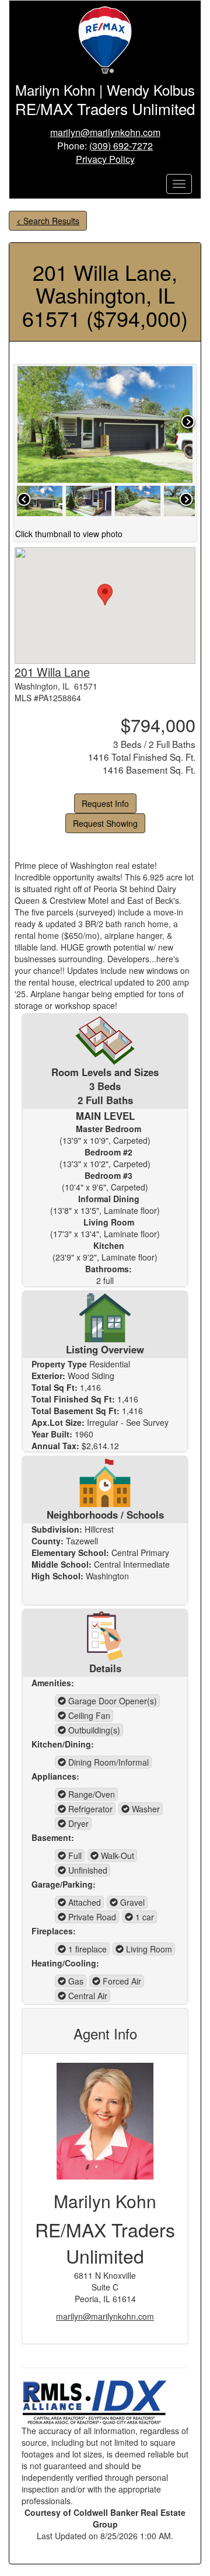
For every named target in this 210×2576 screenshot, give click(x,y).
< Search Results (48, 221)
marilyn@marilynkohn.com (105, 132)
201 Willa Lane (52, 672)
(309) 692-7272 (121, 146)
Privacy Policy (105, 159)
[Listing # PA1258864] (40, 500)
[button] (105, 595)
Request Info (105, 803)
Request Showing (105, 823)
